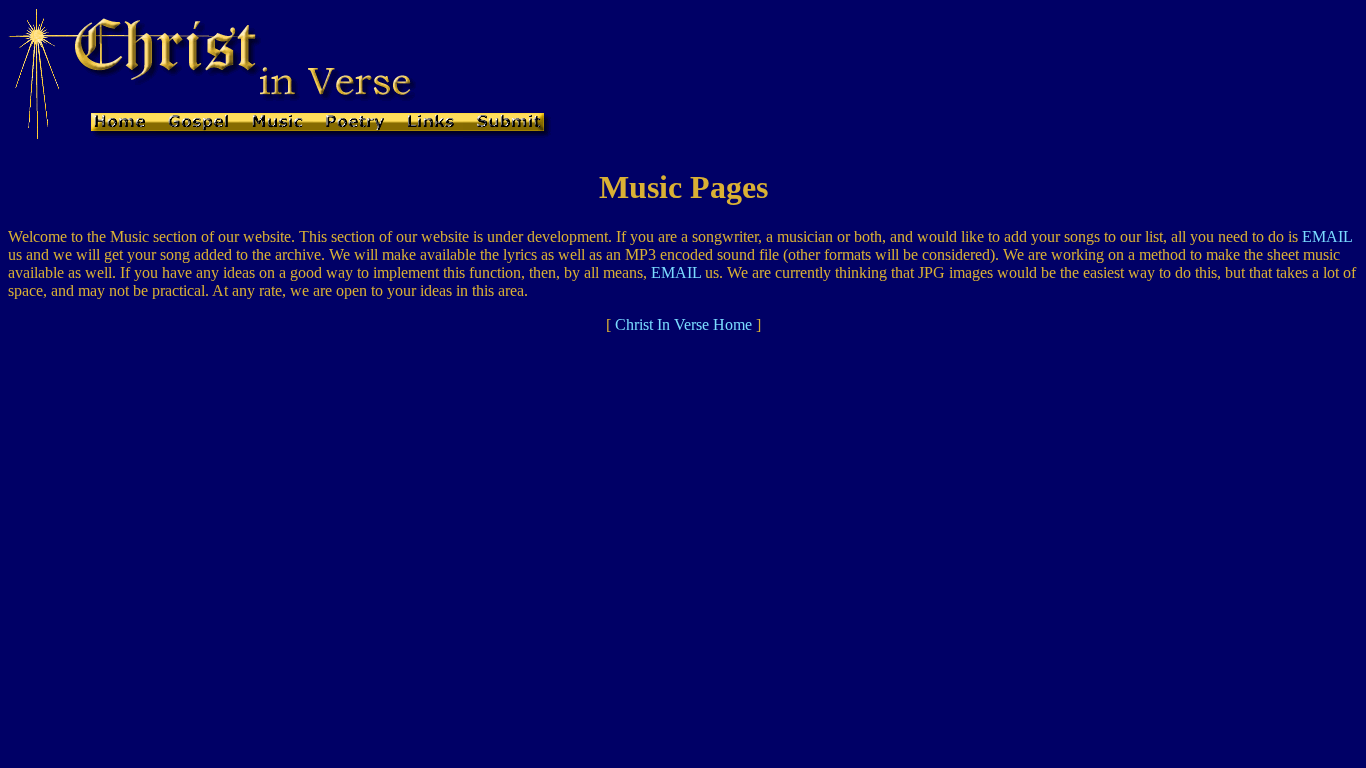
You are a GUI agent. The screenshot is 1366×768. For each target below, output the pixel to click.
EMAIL (1327, 236)
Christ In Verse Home (683, 324)
